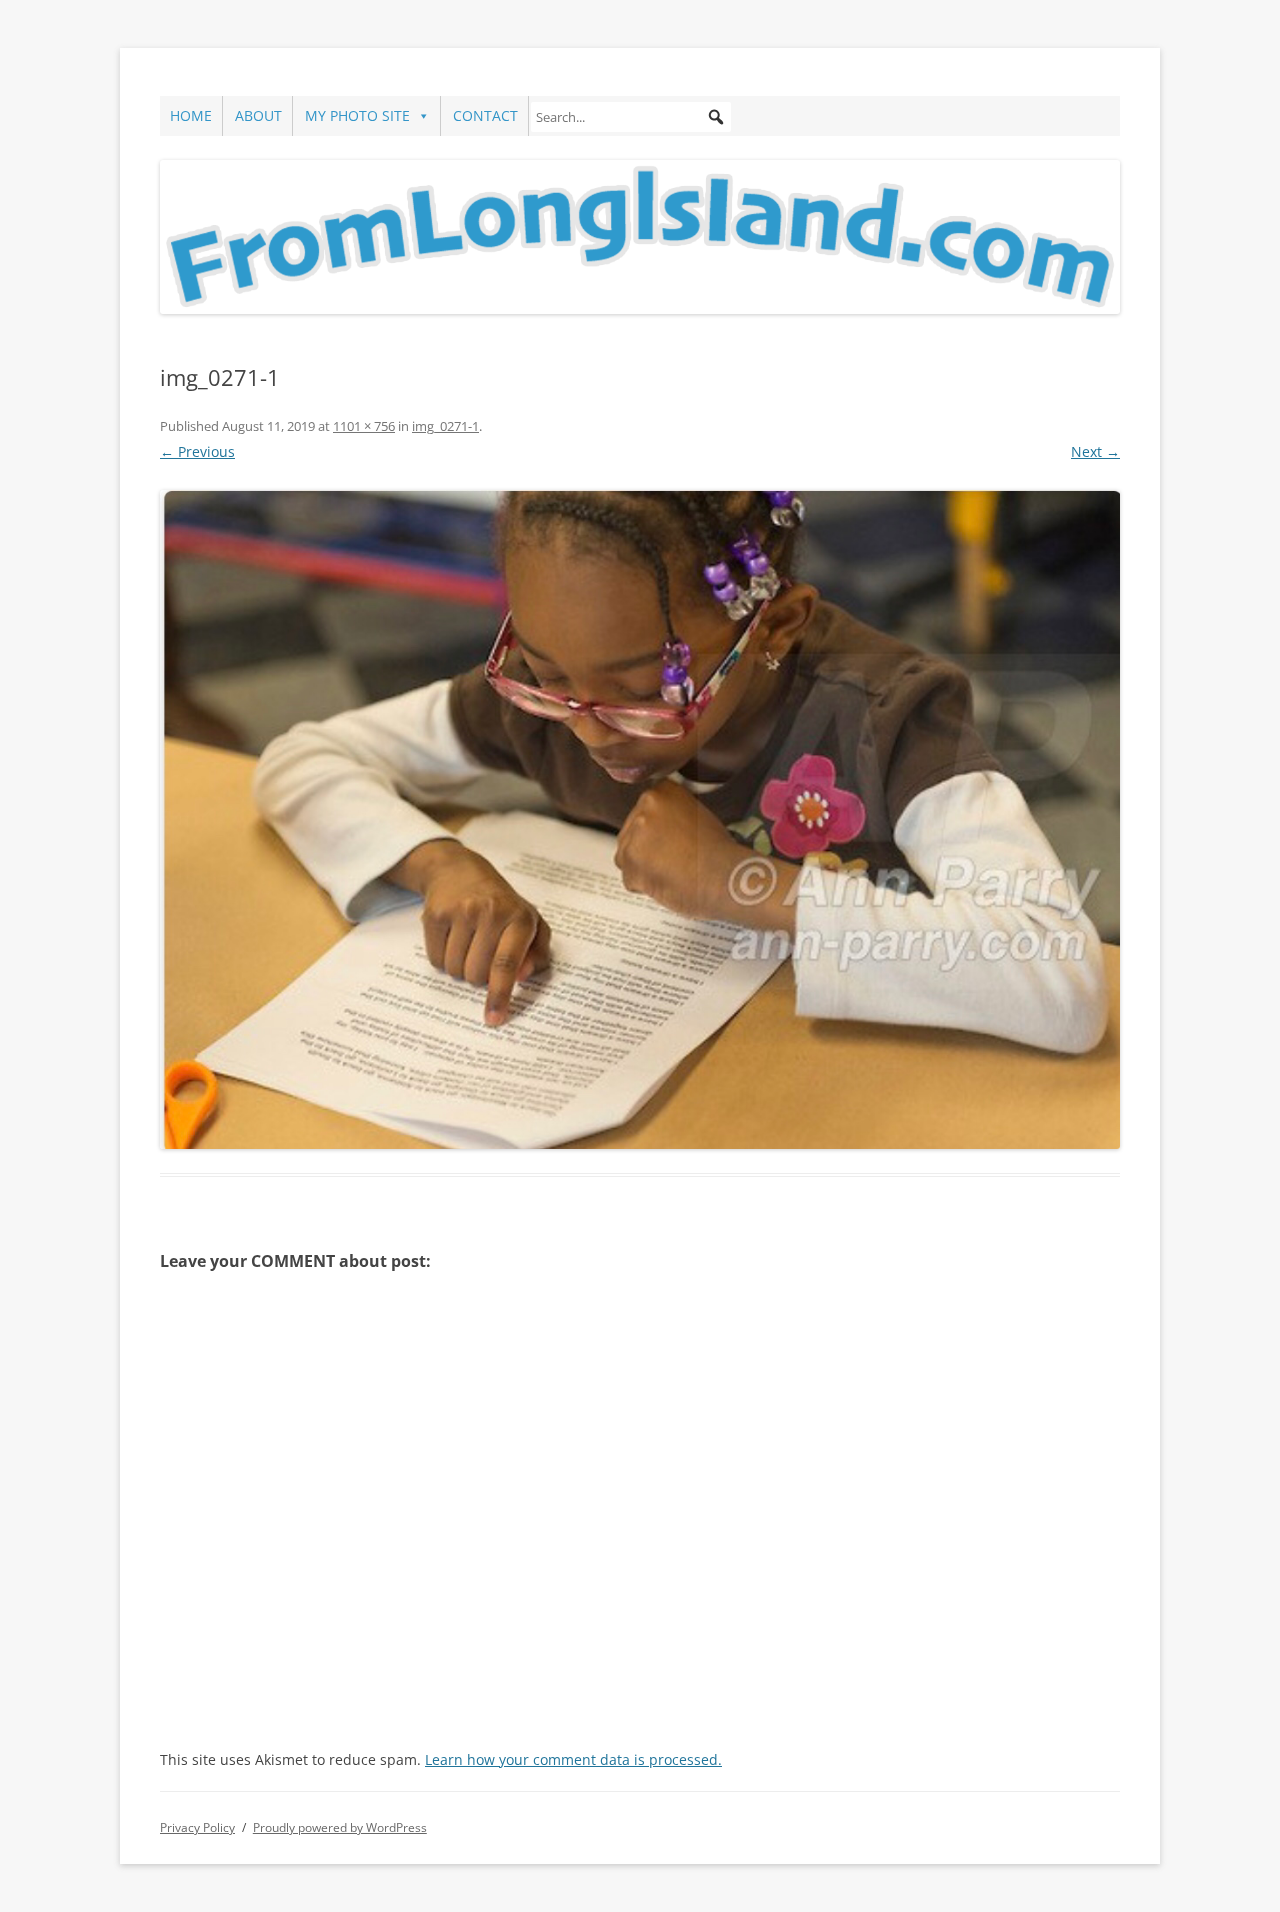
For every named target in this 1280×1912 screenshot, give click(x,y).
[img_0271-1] (640, 819)
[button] (716, 117)
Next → (1095, 451)
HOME (191, 115)
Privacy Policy (197, 1827)
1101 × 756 (364, 426)
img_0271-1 (445, 426)
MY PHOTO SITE (357, 115)
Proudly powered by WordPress (340, 1827)
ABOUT (258, 115)
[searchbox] (631, 117)
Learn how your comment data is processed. (573, 1759)
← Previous (197, 451)
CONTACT (485, 115)
